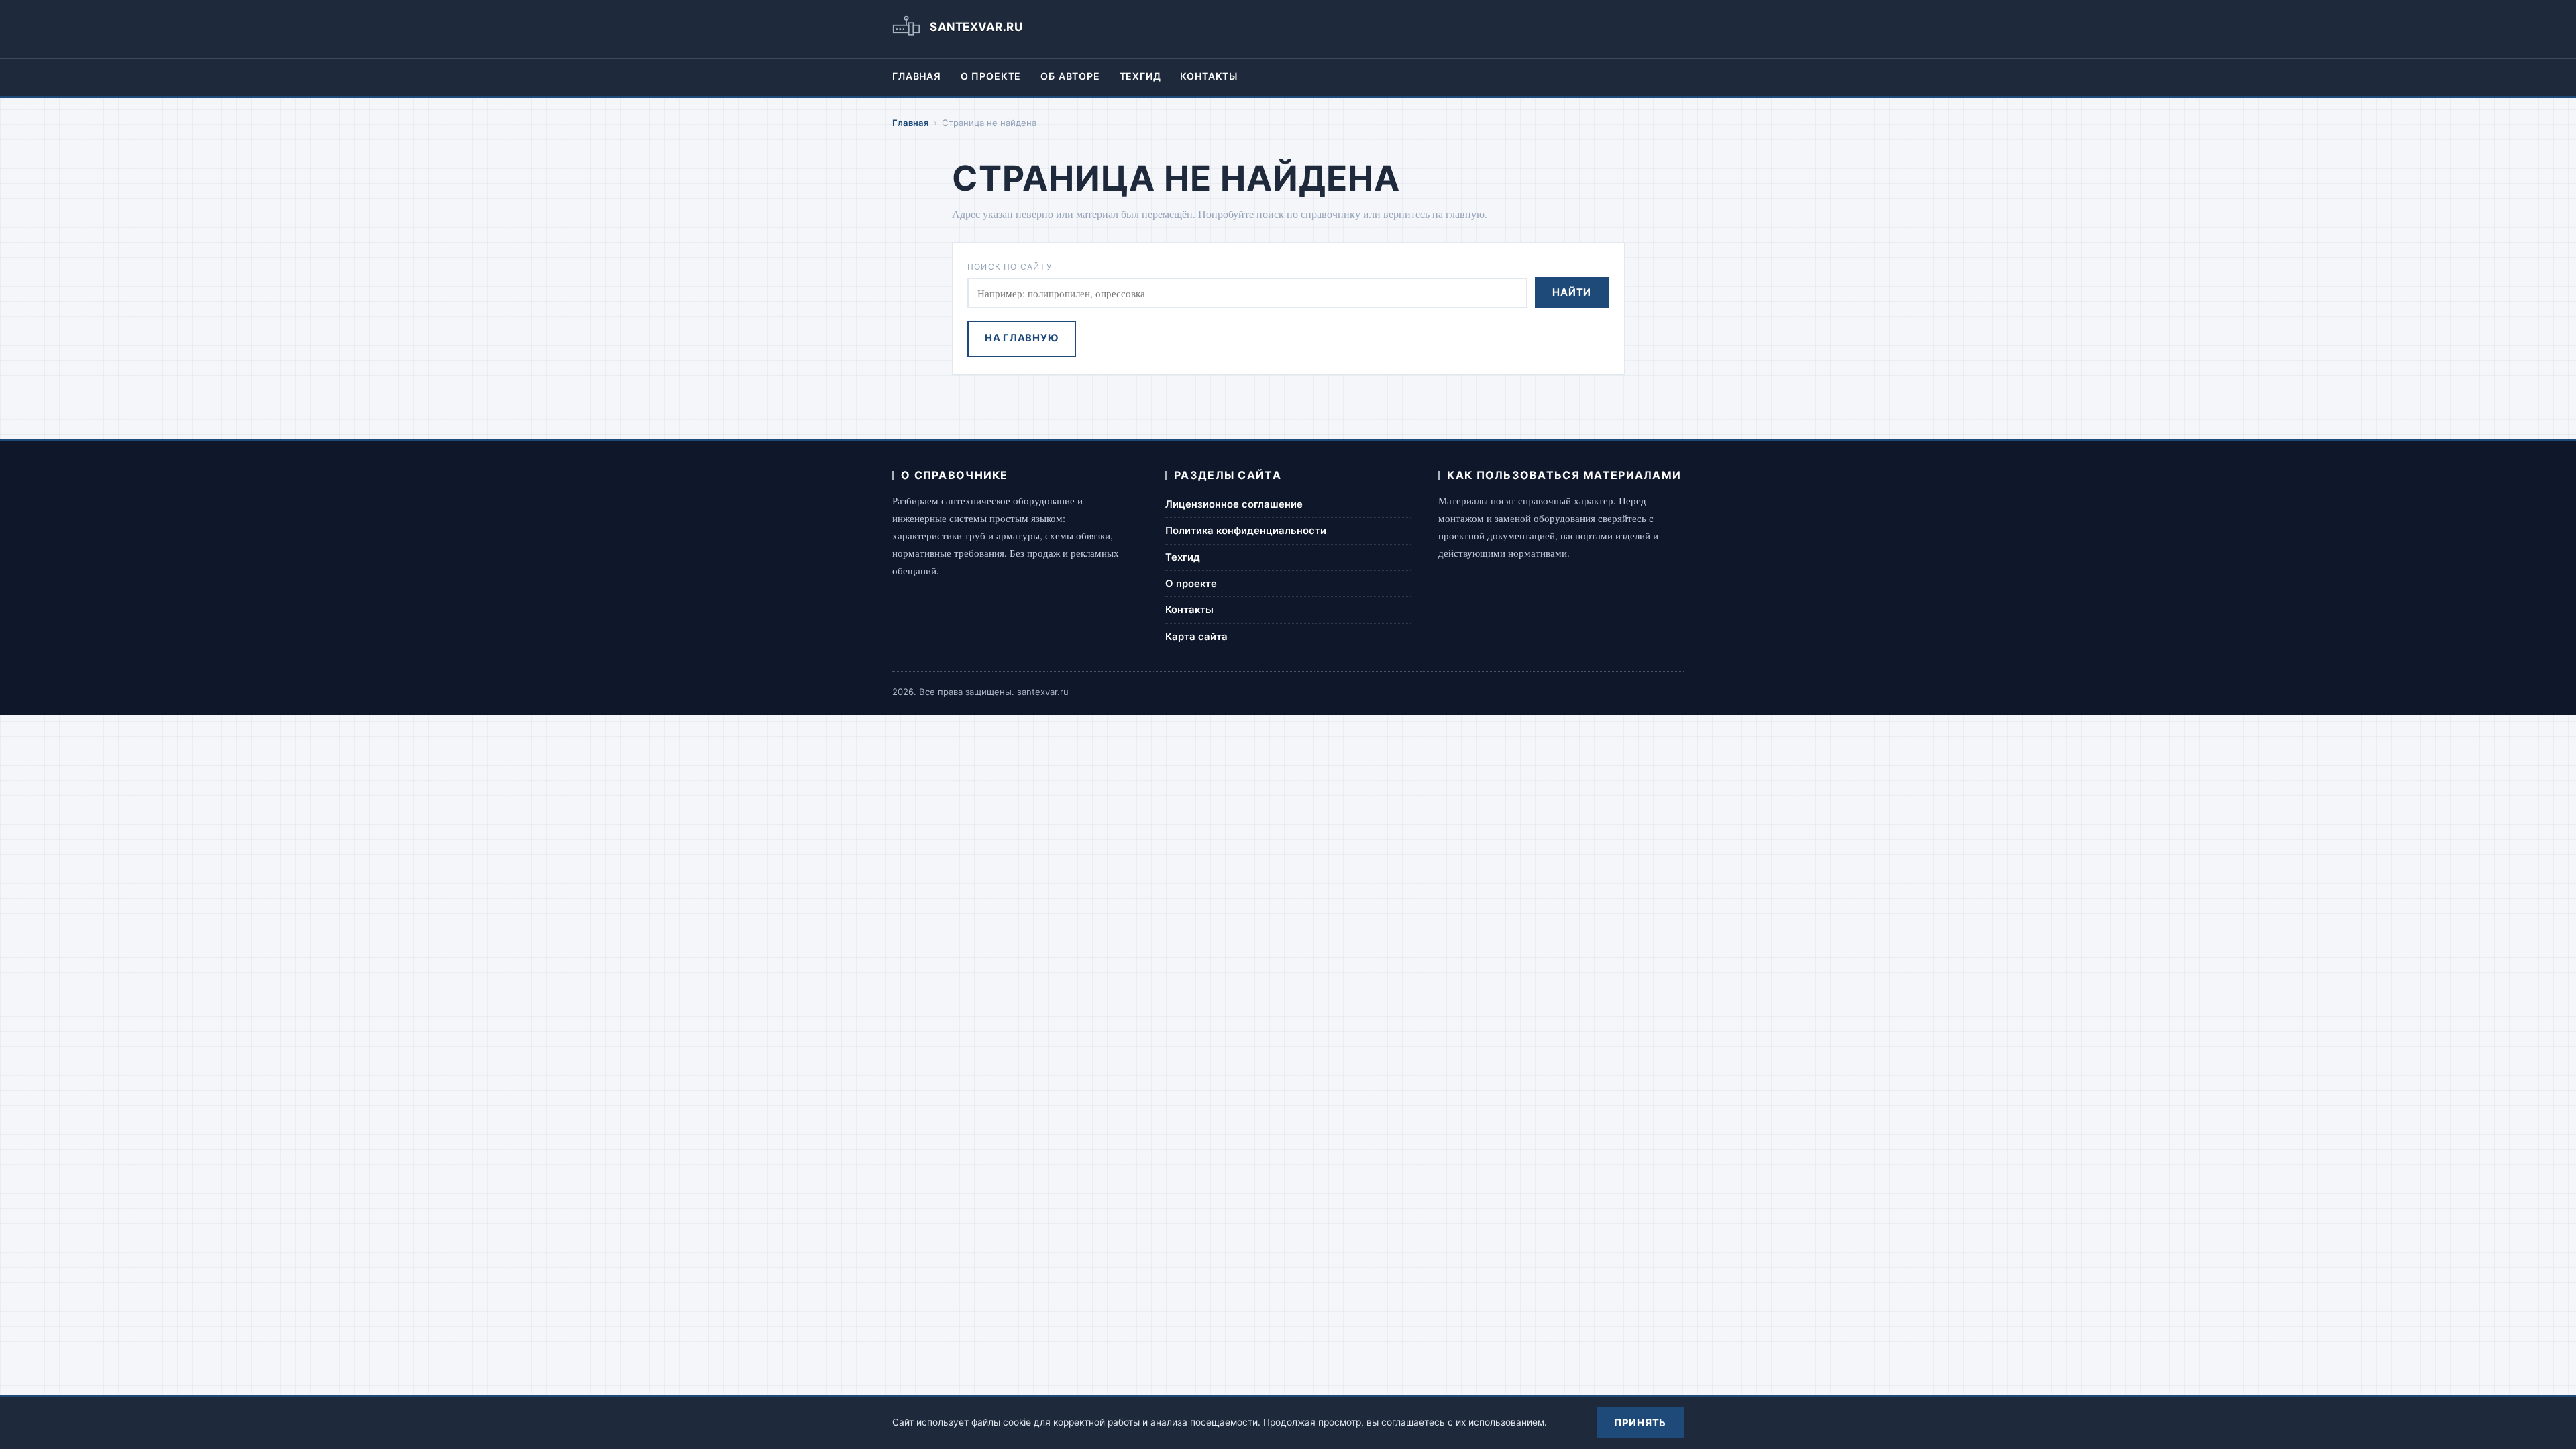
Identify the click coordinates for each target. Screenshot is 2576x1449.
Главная (917, 76)
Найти (1572, 292)
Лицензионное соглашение (1234, 504)
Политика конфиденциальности (1246, 531)
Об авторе (1070, 76)
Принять (1640, 1423)
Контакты (1209, 76)
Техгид (1140, 76)
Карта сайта (1196, 637)
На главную (1022, 338)
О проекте (991, 76)
